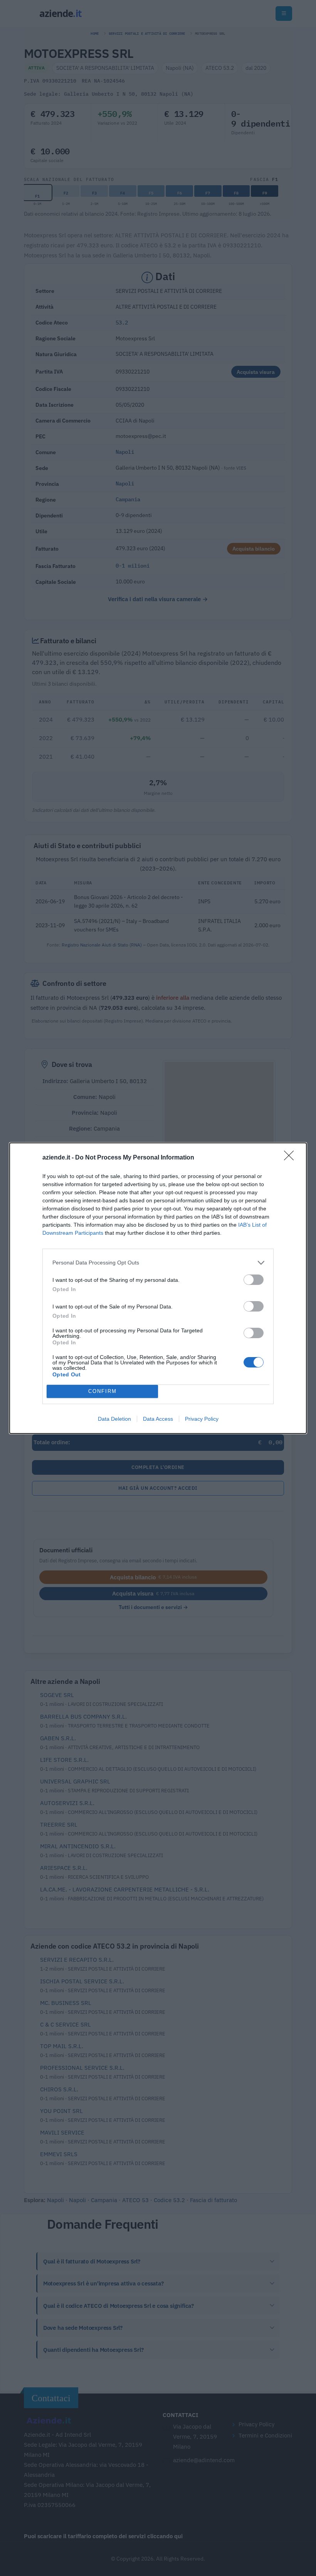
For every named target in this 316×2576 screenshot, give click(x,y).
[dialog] (158, 1288)
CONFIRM (103, 1391)
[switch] (254, 1280)
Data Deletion (114, 1419)
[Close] (291, 1158)
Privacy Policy (202, 1419)
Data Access (158, 1419)
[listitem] (158, 1263)
